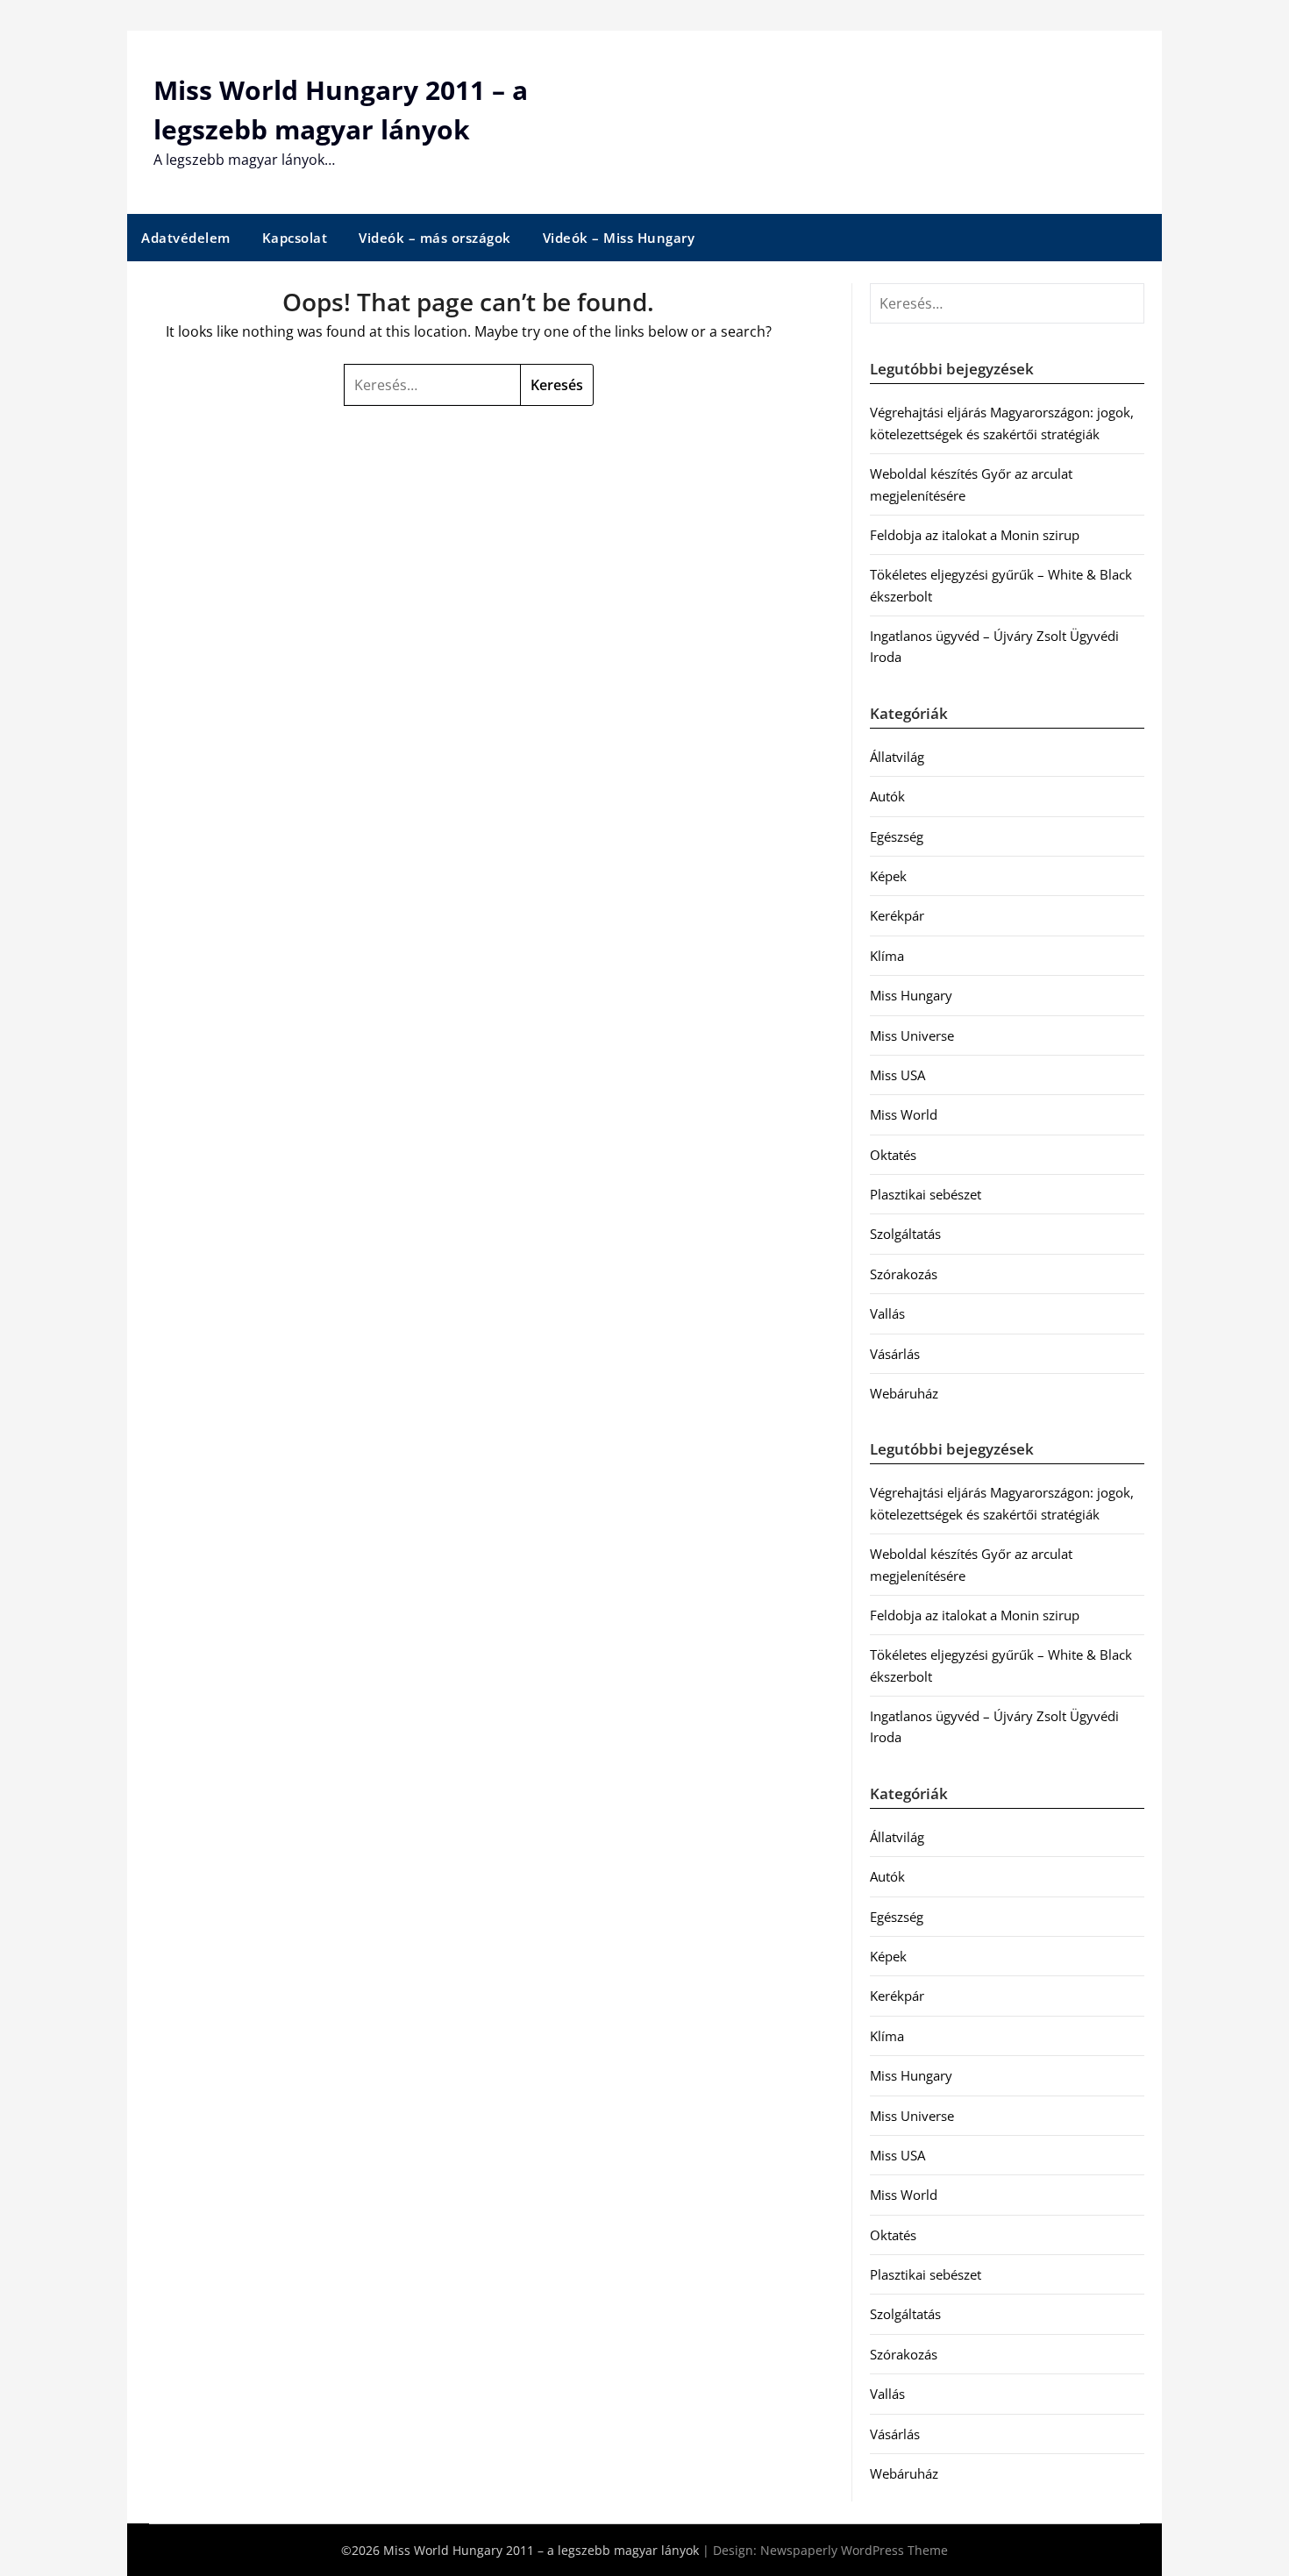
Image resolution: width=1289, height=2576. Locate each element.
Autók (887, 796)
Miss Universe (912, 1035)
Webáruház (904, 1393)
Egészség (897, 836)
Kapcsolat (295, 238)
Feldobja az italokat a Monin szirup (975, 535)
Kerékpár (897, 915)
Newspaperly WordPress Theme (854, 2550)
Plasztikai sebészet (926, 1194)
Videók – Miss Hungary (619, 238)
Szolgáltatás (905, 1234)
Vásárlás (895, 1354)
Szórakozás (904, 1274)
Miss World (904, 1114)
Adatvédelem (186, 238)
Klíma (887, 956)
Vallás (887, 1313)
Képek (888, 876)
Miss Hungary (911, 995)
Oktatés (893, 1155)
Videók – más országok (435, 238)
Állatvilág (897, 757)
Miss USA (897, 1075)
